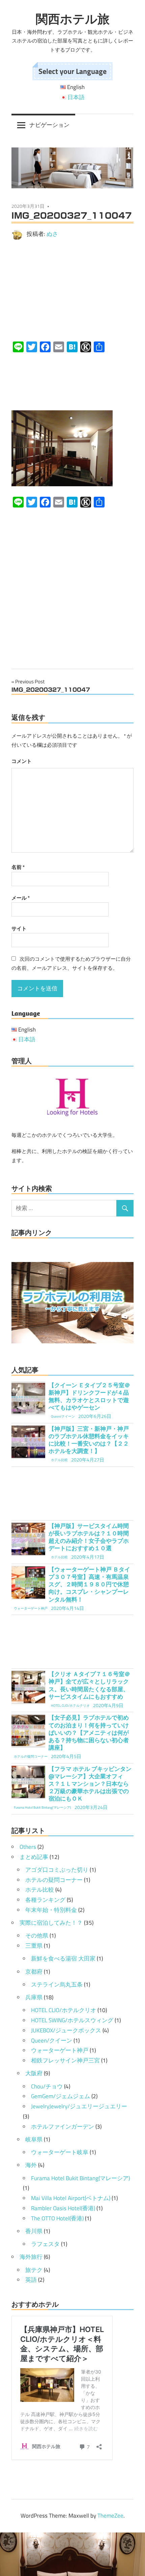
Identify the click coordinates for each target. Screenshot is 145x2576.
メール (21, 898)
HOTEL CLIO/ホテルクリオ (64, 2010)
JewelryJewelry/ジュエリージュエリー (79, 2106)
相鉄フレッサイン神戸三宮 (65, 2060)
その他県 (37, 1936)
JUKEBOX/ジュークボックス (66, 2030)
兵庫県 (34, 1997)
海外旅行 (31, 2257)
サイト (19, 928)
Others (28, 1847)
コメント (22, 761)
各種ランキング (45, 1900)
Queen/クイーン (52, 2040)
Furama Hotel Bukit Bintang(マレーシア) (80, 2178)
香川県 (34, 2231)
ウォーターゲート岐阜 (60, 2152)
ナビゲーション (49, 125)
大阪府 (34, 2073)
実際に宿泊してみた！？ (51, 1923)
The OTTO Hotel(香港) (57, 2218)
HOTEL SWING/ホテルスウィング (72, 2020)
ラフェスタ (45, 2244)
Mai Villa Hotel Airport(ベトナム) (71, 2198)
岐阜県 (34, 2139)
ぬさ (52, 234)
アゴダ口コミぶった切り (57, 1870)
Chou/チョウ (47, 2086)
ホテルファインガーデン (63, 2127)
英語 (31, 2280)
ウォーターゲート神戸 (60, 2050)
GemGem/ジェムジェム (61, 2096)
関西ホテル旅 (73, 19)
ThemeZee (110, 2516)
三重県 (34, 1946)
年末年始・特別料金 (51, 1910)
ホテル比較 (40, 1890)
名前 (18, 867)
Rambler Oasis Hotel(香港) (63, 2208)
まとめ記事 (34, 1857)
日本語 (76, 97)
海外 (31, 2165)
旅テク (34, 2270)
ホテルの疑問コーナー (54, 1880)
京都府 (34, 1972)
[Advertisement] (72, 290)
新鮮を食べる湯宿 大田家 (63, 1958)
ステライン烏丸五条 (57, 1984)
